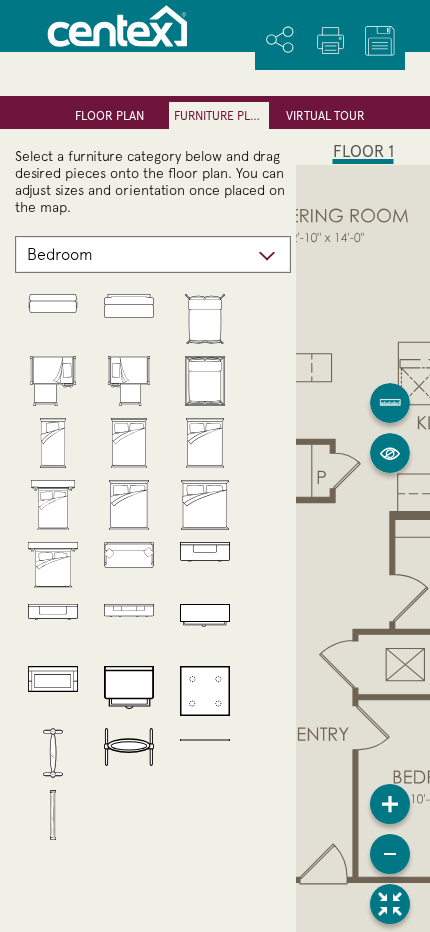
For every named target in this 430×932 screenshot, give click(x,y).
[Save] (380, 41)
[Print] (330, 40)
